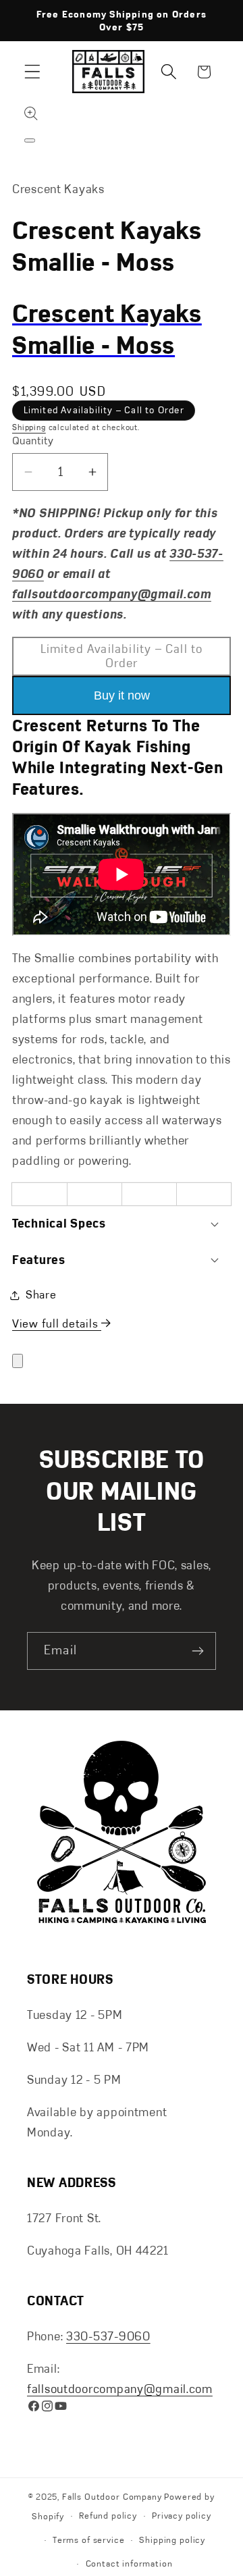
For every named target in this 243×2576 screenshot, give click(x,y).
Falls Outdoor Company (112, 2497)
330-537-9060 (108, 2336)
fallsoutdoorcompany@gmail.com (120, 2389)
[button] (33, 72)
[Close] (18, 1361)
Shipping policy (172, 2540)
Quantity (33, 441)
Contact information (129, 2564)
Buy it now (122, 695)
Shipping (29, 427)
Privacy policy (182, 2516)
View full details (57, 1323)
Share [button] (41, 1294)
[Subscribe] (197, 1651)
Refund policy (108, 2516)
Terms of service (88, 2540)
